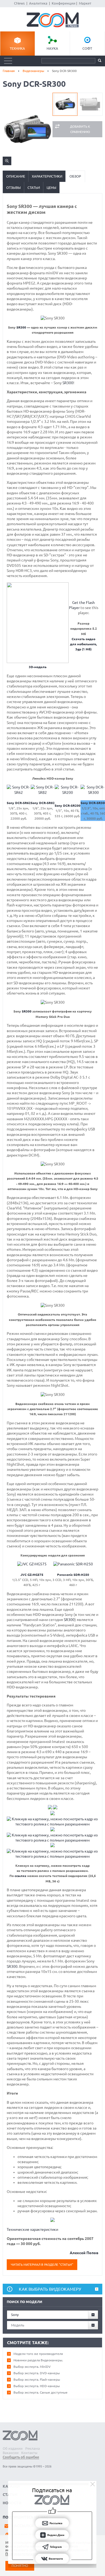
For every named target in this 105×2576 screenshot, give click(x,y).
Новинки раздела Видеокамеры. (38, 2360)
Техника (17, 48)
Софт (87, 48)
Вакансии (11, 2453)
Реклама (33, 2448)
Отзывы (13, 188)
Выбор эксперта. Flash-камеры (37, 2379)
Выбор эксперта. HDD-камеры (37, 2386)
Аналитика (38, 3)
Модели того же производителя (38, 2354)
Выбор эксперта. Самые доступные (41, 2392)
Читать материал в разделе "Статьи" (42, 2265)
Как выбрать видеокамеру (50, 2289)
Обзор (75, 176)
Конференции (64, 3)
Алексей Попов (84, 2253)
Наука (52, 48)
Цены (51, 188)
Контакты (29, 2453)
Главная (9, 71)
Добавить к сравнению (80, 129)
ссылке (20, 1876)
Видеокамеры (33, 71)
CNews (19, 3)
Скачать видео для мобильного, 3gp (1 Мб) (83, 644)
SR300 (21, 327)
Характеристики (47, 176)
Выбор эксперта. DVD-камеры (37, 2373)
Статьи (34, 188)
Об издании (13, 2448)
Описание (16, 176)
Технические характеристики (32, 2229)
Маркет (85, 3)
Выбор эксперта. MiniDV (32, 2367)
